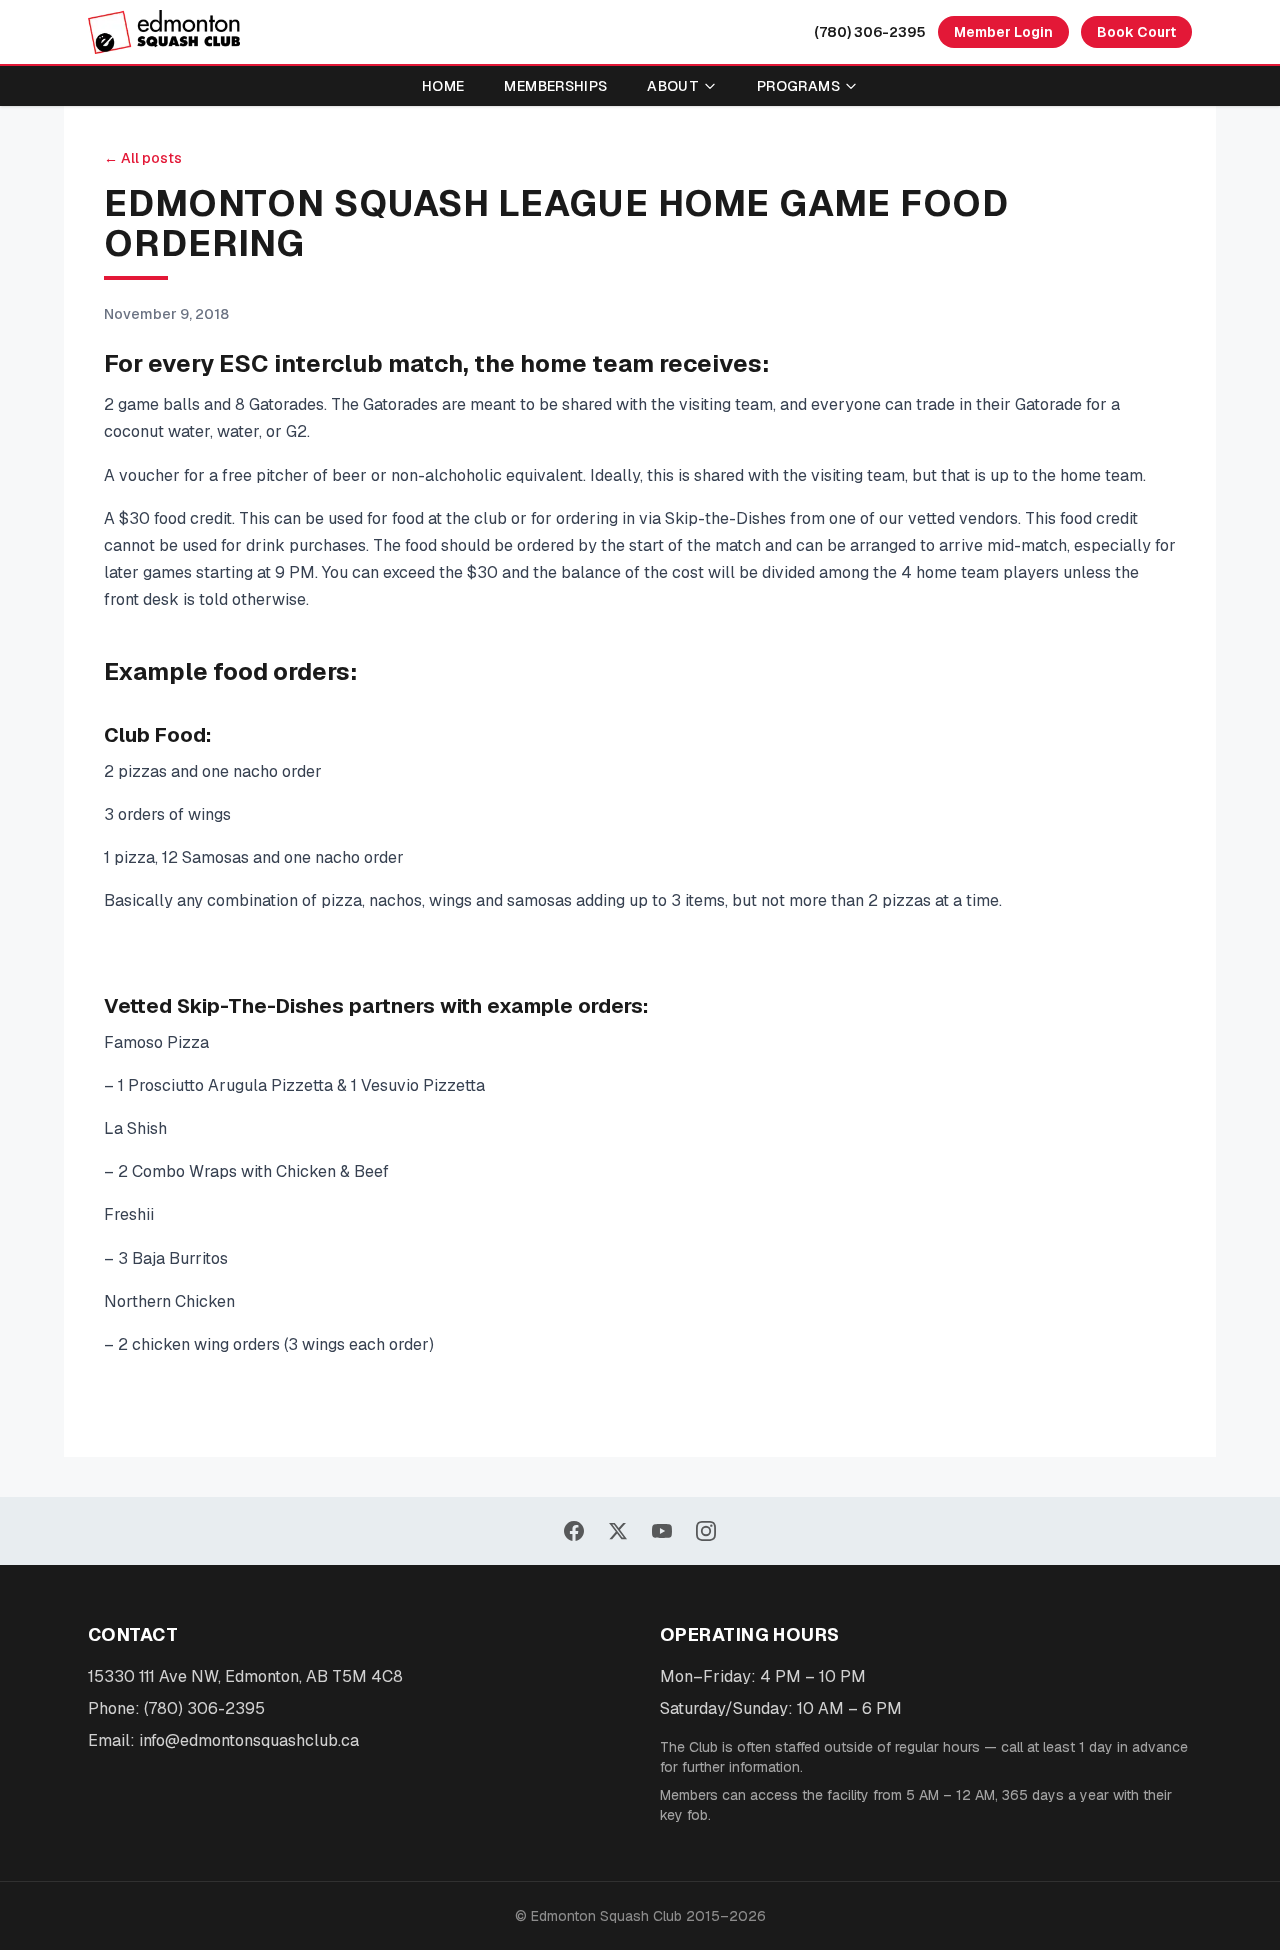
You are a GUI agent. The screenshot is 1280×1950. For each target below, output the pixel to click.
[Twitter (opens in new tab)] (618, 1531)
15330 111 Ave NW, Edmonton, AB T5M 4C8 (245, 1676)
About (673, 86)
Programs (798, 86)
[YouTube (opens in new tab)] (662, 1531)
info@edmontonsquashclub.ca (249, 1740)
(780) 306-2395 (870, 32)
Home (443, 86)
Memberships (555, 86)
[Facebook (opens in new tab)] (574, 1531)
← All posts (143, 158)
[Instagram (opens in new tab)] (706, 1531)
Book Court (1136, 32)
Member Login (1003, 32)
